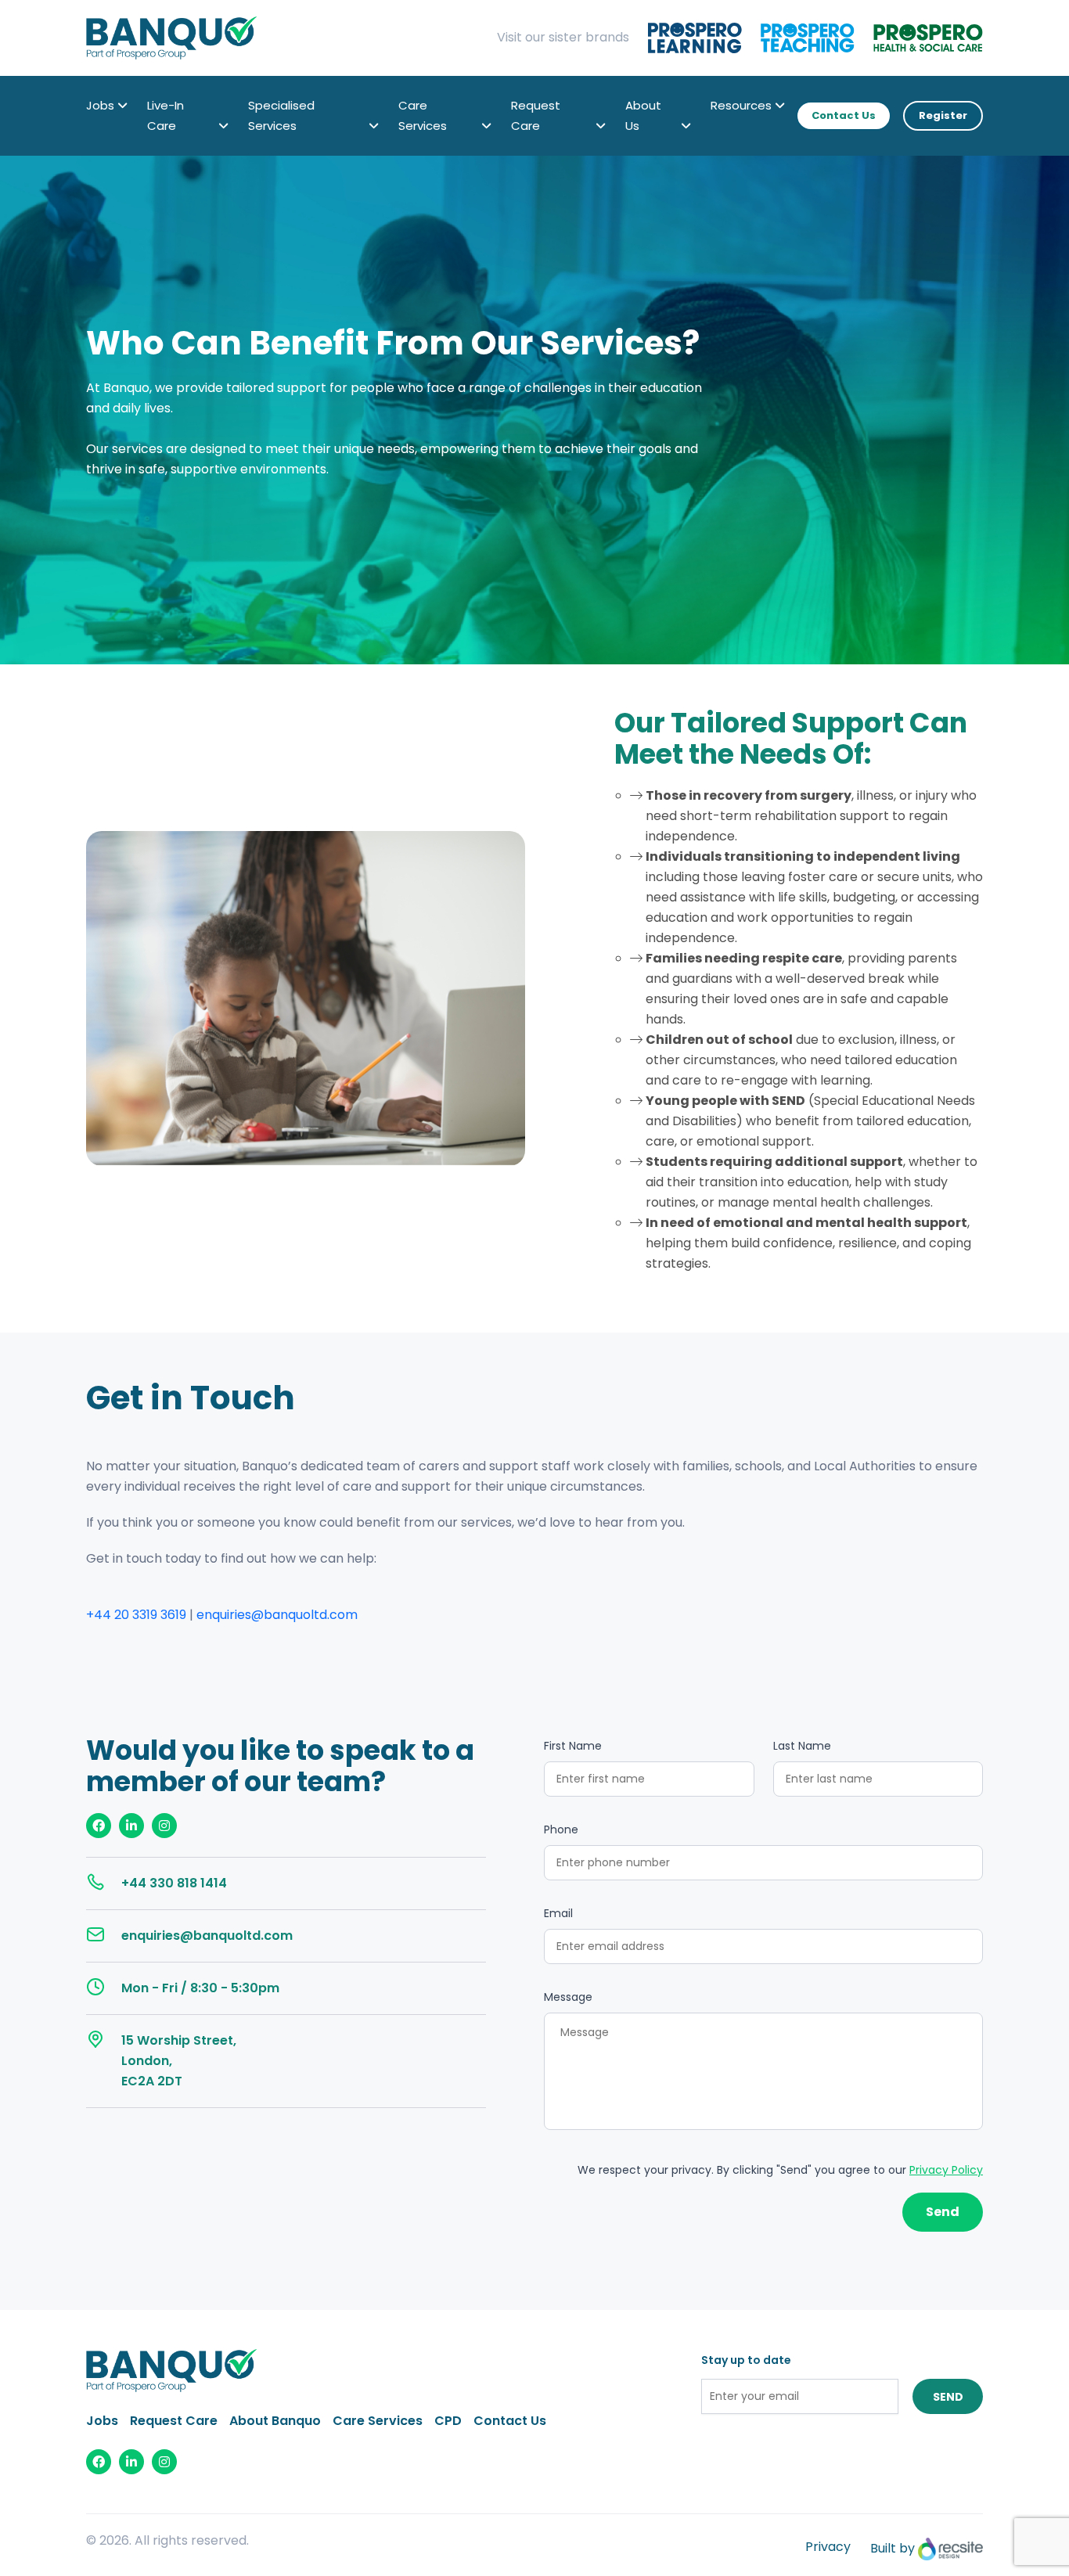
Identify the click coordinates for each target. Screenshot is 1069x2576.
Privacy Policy (946, 2170)
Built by (894, 2548)
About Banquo (275, 2421)
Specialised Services (281, 115)
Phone (561, 1829)
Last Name (802, 1746)
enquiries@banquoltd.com (277, 1615)
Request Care (536, 115)
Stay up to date (746, 2360)
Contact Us (844, 115)
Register (943, 115)
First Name (573, 1746)
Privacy (828, 2547)
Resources (741, 105)
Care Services (423, 115)
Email (558, 1913)
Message (568, 1997)
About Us (643, 115)
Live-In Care (166, 115)
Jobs (100, 105)
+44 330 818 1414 (174, 1883)
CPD (448, 2421)
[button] (122, 106)
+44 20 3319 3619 (136, 1615)
